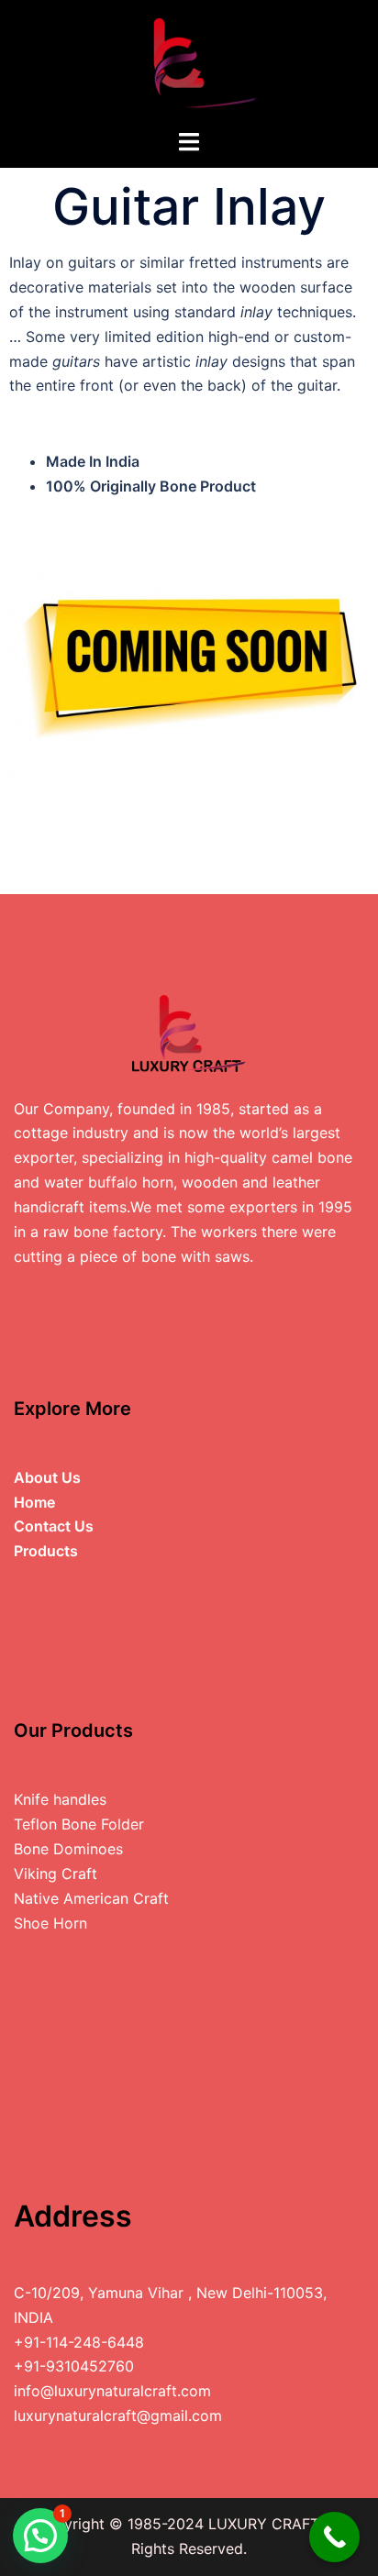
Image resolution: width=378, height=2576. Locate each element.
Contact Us (54, 1526)
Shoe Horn (50, 1923)
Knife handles (60, 1799)
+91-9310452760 (74, 2366)
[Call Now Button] (334, 2537)
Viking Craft (56, 1874)
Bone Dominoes (68, 1849)
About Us (47, 1477)
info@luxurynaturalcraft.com (112, 2391)
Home (34, 1502)
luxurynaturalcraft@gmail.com (118, 2416)
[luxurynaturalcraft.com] (189, 62)
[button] (40, 2536)
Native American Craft (91, 1898)
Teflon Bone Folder (79, 1824)
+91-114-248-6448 (79, 2342)
